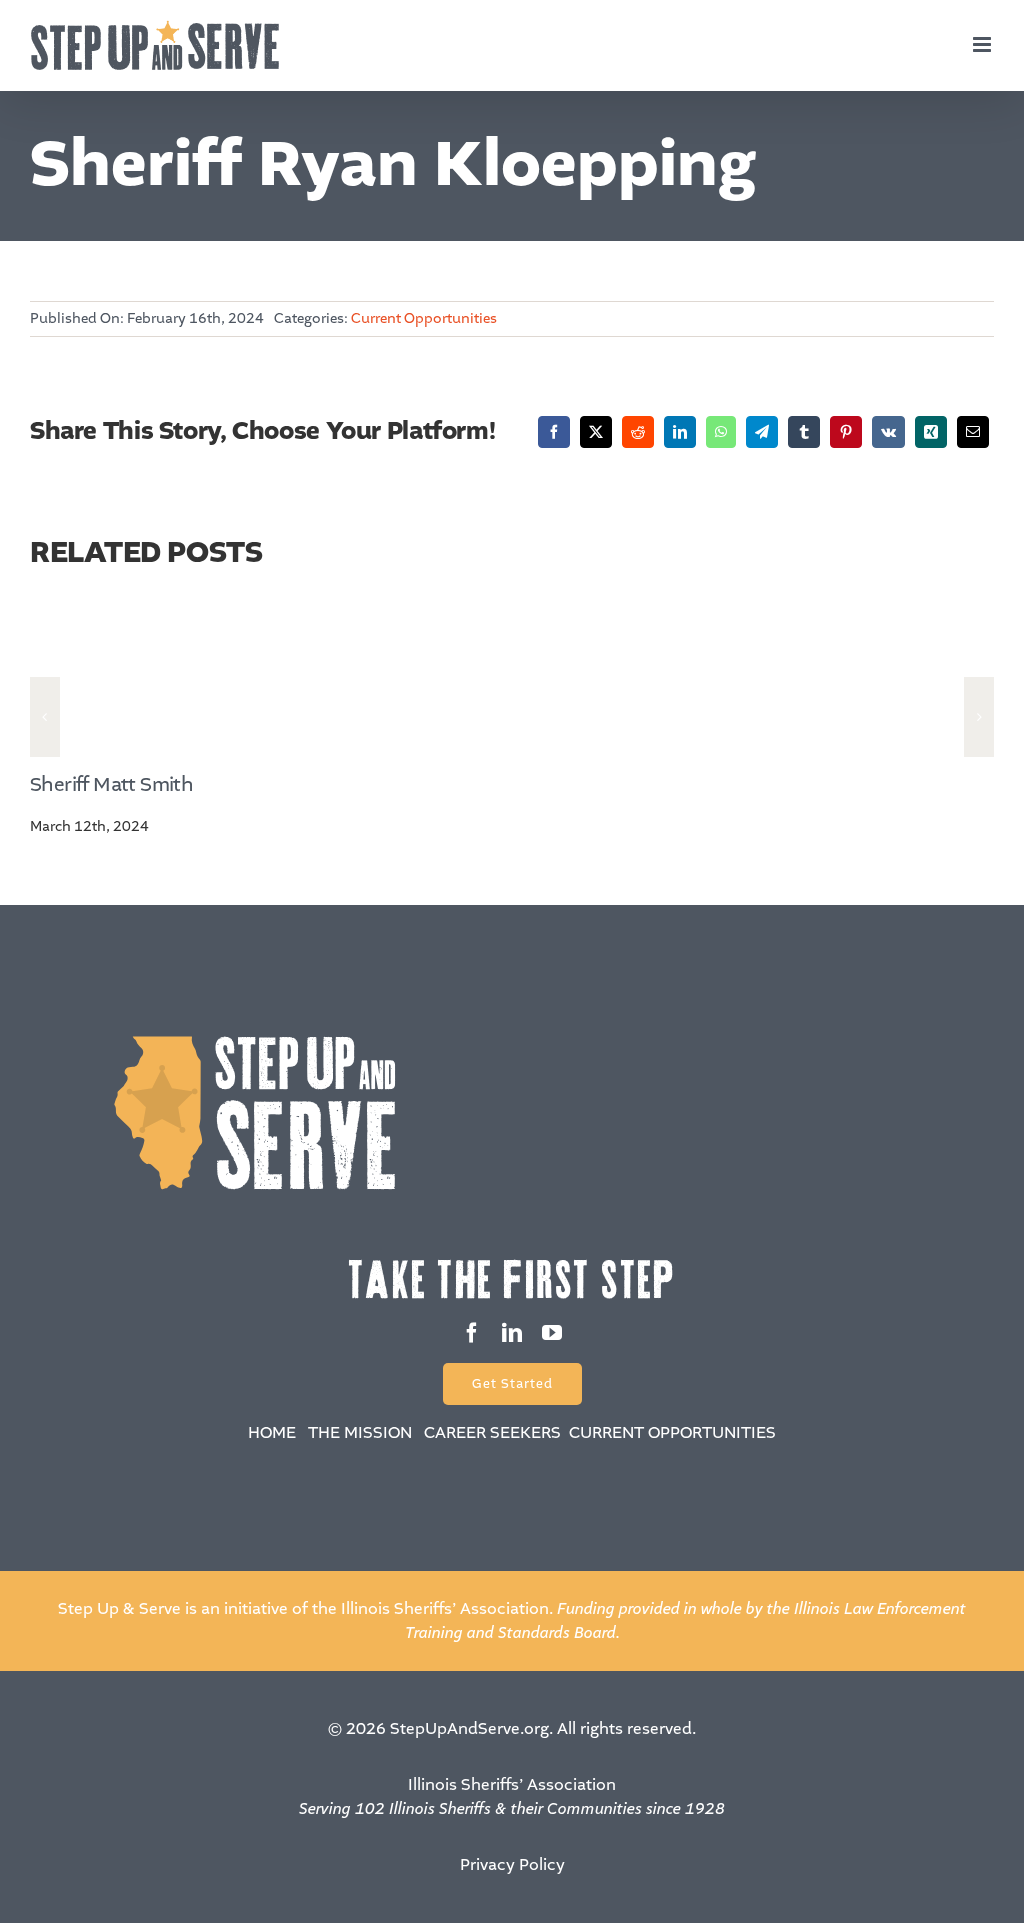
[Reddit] (638, 432)
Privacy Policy (512, 1864)
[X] (596, 432)
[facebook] (472, 1333)
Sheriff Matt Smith (111, 785)
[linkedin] (512, 1333)
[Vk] (888, 432)
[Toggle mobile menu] (983, 44)
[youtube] (552, 1333)
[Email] (973, 432)
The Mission (360, 1432)
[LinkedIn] (680, 432)
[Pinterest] (846, 432)
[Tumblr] (804, 432)
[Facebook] (554, 432)
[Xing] (931, 432)
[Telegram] (762, 432)
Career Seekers (492, 1432)
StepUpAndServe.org (469, 1728)
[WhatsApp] (721, 432)
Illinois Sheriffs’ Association (512, 1784)
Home (272, 1432)
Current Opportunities (424, 318)
